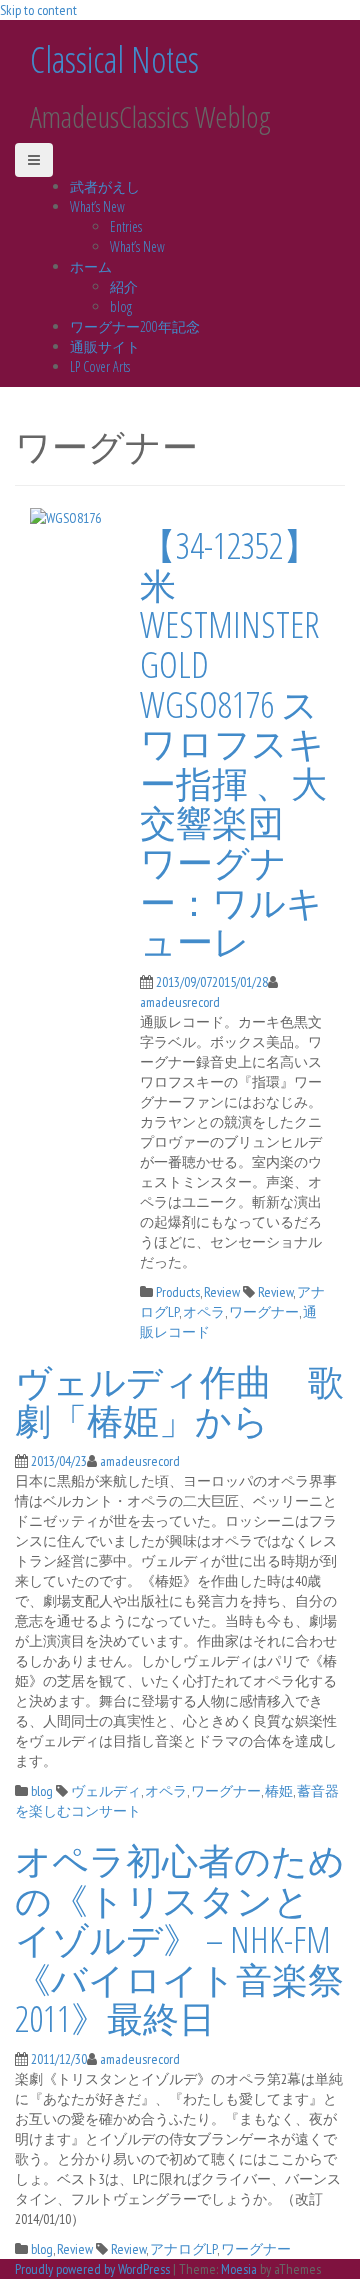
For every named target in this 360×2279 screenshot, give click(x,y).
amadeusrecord (180, 1002)
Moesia (239, 2269)
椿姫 (279, 1791)
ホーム (91, 266)
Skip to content (38, 10)
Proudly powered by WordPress (92, 2269)
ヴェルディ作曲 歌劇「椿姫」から (179, 1401)
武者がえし (105, 186)
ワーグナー (264, 1312)
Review (222, 1292)
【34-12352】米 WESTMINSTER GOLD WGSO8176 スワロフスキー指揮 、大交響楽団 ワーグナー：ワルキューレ (233, 743)
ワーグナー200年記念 (135, 326)
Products (178, 1292)
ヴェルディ (106, 1791)
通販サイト (105, 346)
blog (121, 306)
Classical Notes (114, 59)
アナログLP (183, 2249)
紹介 (124, 286)
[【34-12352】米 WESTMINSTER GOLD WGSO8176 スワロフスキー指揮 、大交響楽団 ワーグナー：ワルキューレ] (65, 516)
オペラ (204, 1312)
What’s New (97, 206)
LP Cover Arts (100, 366)
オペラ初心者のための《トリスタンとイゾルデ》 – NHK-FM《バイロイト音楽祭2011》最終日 (180, 1939)
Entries (126, 226)
